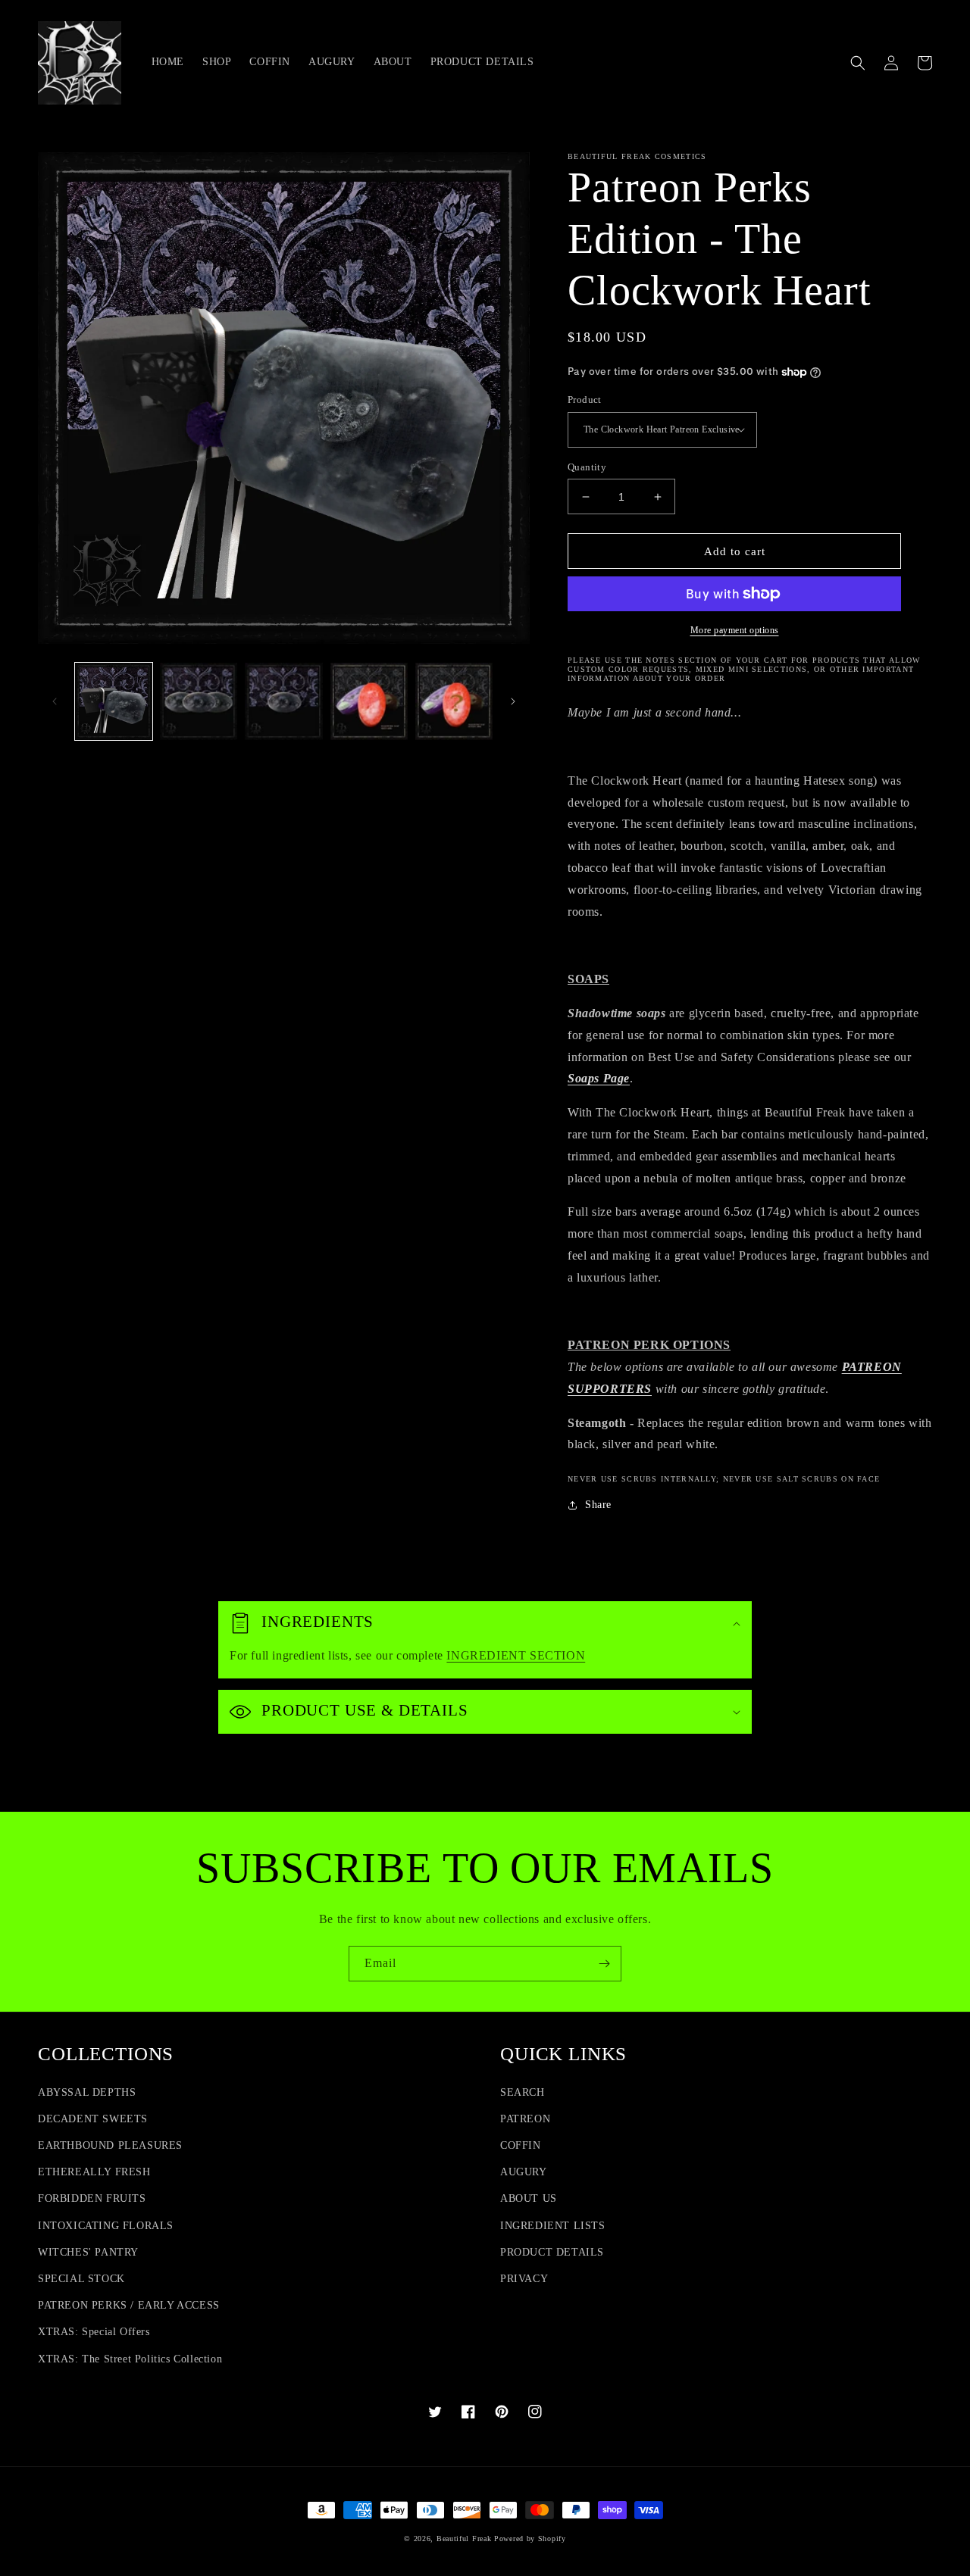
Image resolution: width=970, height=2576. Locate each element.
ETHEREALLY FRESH (94, 2172)
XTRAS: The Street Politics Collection (130, 2359)
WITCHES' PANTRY (88, 2252)
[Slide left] (55, 701)
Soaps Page (599, 1078)
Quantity (587, 467)
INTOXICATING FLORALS (106, 2226)
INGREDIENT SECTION (516, 1655)
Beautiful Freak (465, 2539)
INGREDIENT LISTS (553, 2226)
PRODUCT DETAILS (552, 2252)
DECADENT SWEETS (93, 2119)
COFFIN (521, 2145)
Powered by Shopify (530, 2539)
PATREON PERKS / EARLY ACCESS (129, 2305)
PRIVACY (524, 2279)
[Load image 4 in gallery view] (369, 701)
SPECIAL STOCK (81, 2279)
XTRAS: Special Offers (94, 2332)
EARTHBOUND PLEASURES (110, 2145)
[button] (858, 63)
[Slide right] (513, 701)
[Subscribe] (604, 1964)
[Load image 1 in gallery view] (114, 701)
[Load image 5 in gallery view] (454, 701)
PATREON (525, 2119)
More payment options (735, 630)
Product (585, 400)
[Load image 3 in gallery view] (283, 701)
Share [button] (598, 1505)
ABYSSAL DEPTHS (87, 2092)
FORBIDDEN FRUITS (92, 2198)
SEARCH (523, 2092)
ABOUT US (529, 2198)
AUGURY (524, 2172)
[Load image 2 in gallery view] (199, 701)
